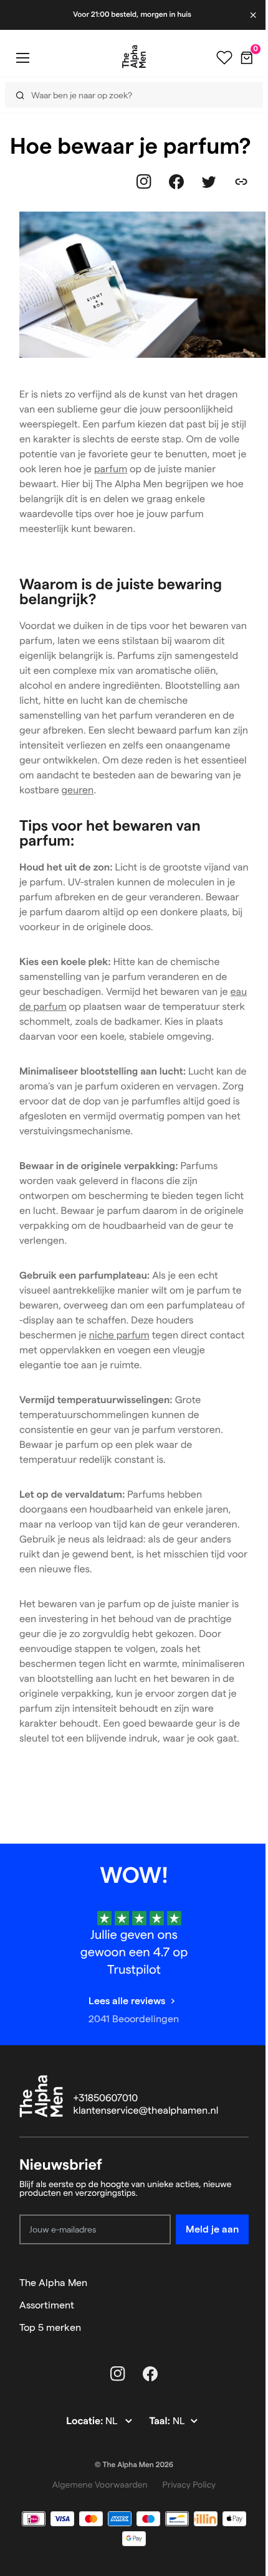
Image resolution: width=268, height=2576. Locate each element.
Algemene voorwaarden (100, 2485)
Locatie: (86, 2421)
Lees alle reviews (127, 2001)
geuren (78, 791)
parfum (111, 469)
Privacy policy (189, 2485)
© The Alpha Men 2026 (134, 2465)
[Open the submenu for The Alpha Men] (243, 2283)
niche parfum (119, 1336)
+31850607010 (106, 2098)
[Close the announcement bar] (245, 15)
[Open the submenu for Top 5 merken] (243, 2328)
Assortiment (47, 2305)
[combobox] (125, 95)
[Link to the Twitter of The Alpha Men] (209, 182)
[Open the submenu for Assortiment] (243, 2305)
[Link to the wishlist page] (215, 58)
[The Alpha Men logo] (130, 57)
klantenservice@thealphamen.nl (146, 2111)
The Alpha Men (53, 2283)
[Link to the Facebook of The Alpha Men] (176, 182)
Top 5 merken (50, 2327)
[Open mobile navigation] (22, 58)
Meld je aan (212, 2229)
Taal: (160, 2421)
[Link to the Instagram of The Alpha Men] (144, 182)
